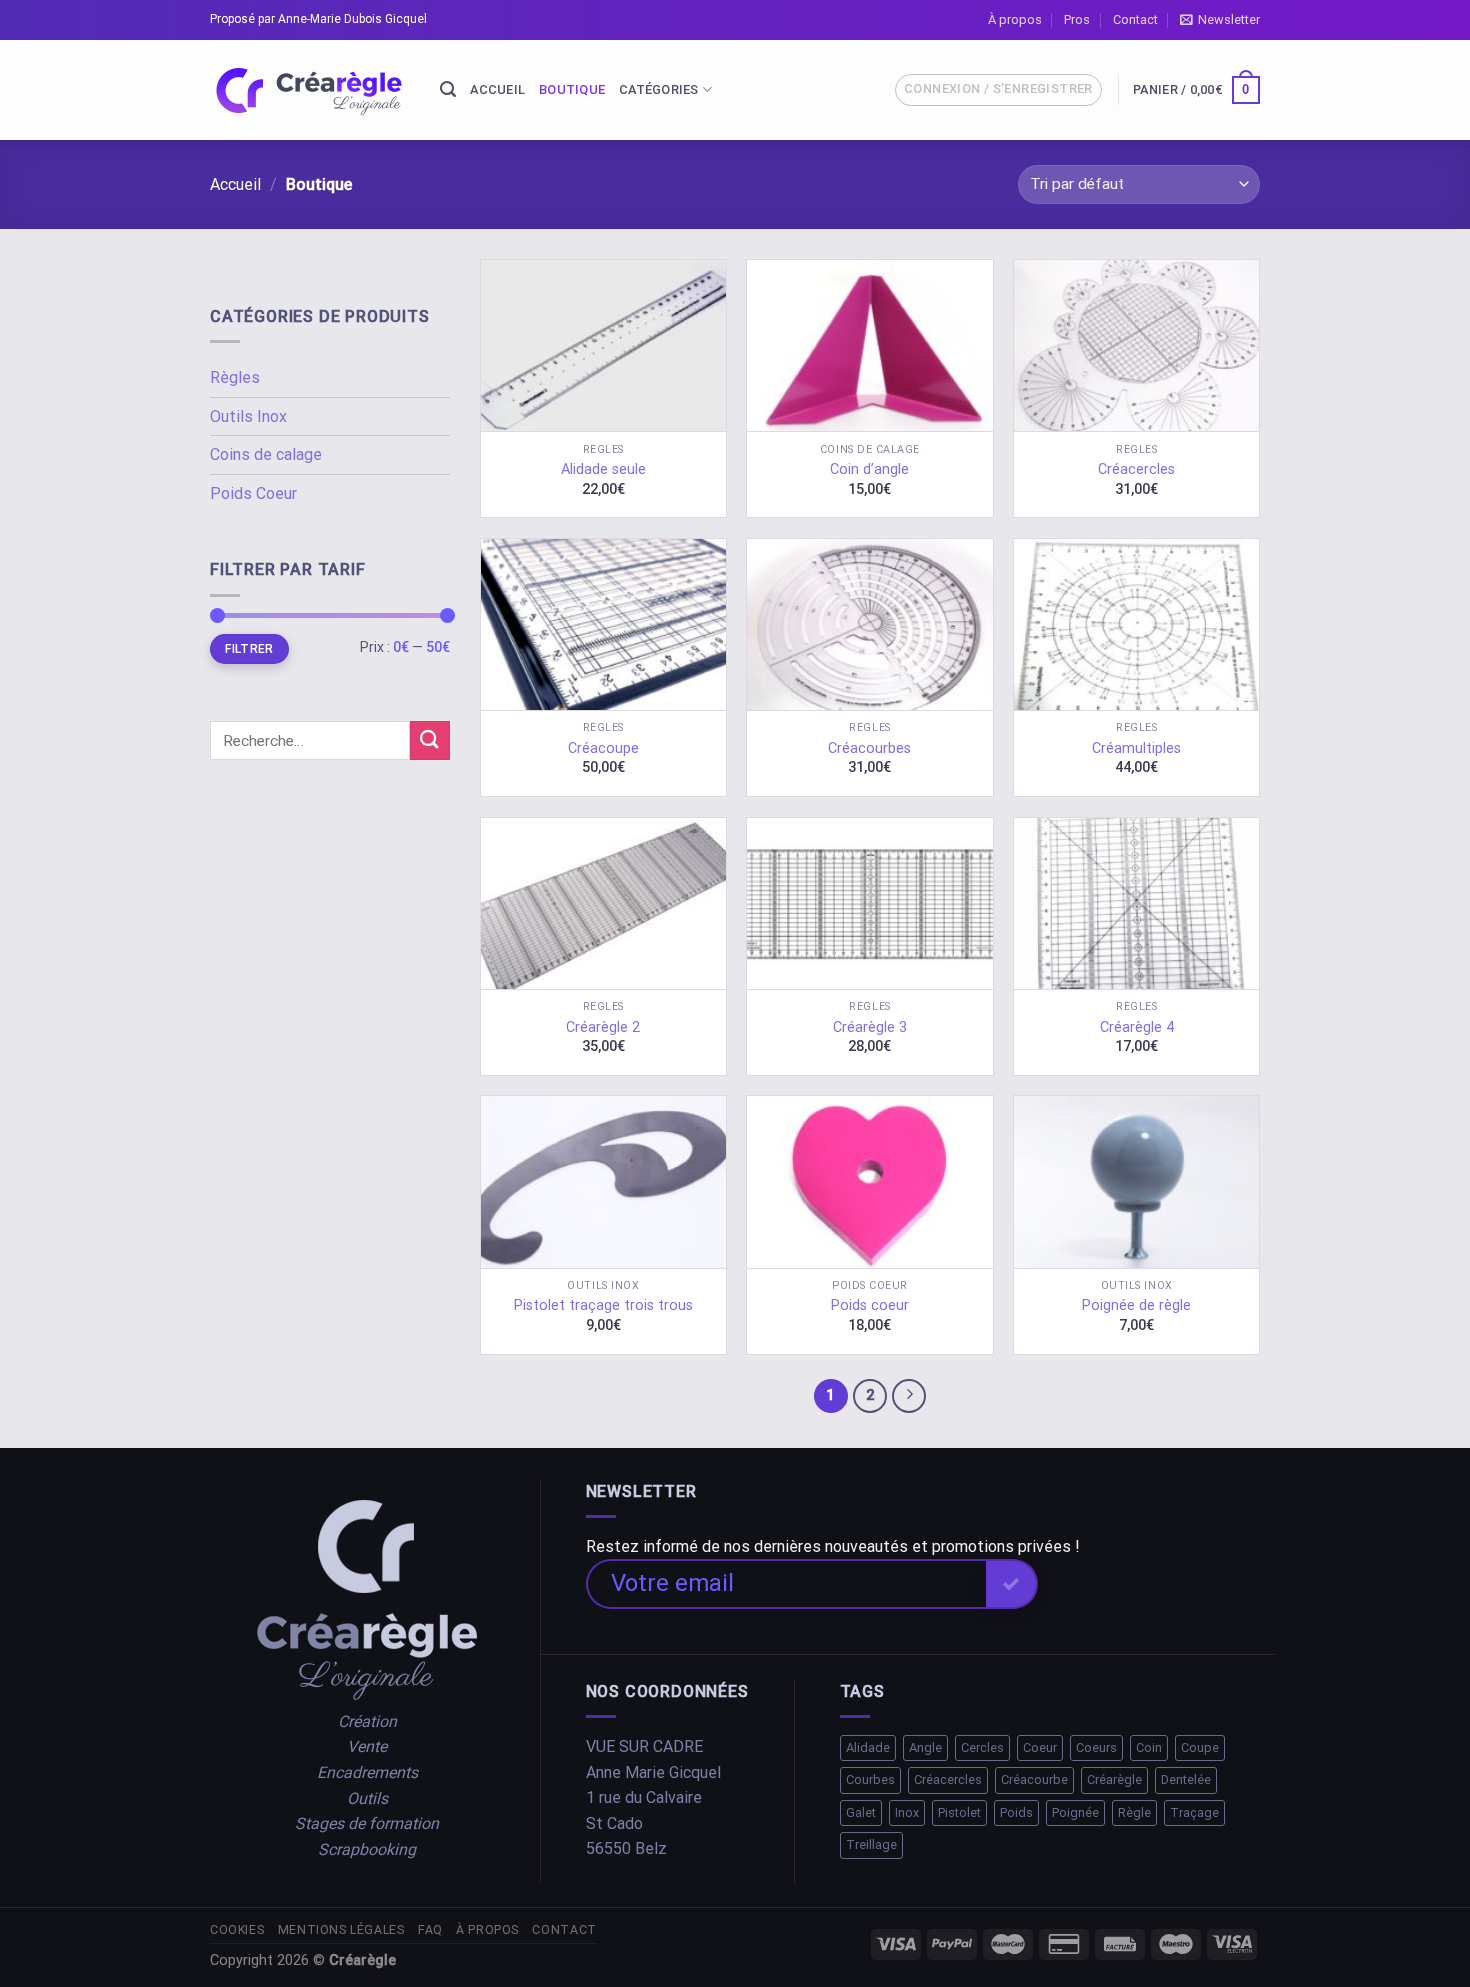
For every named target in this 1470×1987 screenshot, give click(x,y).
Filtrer (249, 649)
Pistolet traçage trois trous (603, 1305)
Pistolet (959, 1812)
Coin (1149, 1747)
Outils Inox (248, 416)
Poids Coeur (253, 493)
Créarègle (1114, 1779)
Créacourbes (869, 748)
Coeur (1040, 1747)
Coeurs (1096, 1747)
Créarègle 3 (870, 1027)
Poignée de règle (1136, 1305)
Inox (907, 1812)
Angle (925, 1747)
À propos (1015, 19)
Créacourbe (1034, 1779)
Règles (235, 377)
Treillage (871, 1844)
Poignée (1075, 1812)
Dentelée (1186, 1779)
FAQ (430, 1930)
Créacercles (1136, 469)
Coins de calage (266, 454)
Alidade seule (603, 469)
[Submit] (430, 740)
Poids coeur (870, 1305)
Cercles (982, 1747)
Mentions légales (341, 1930)
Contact (1135, 19)
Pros (1077, 19)
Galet (861, 1812)
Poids (1016, 1812)
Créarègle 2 (603, 1027)
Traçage (1194, 1812)
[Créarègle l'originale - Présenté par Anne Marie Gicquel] (310, 90)
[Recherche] (448, 89)
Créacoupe (603, 748)
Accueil (497, 89)
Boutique (572, 89)
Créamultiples (1136, 748)
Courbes (870, 1779)
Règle (1134, 1812)
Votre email (672, 1583)
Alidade (868, 1747)
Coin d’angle (869, 469)
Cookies (237, 1930)
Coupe (1200, 1747)
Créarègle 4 (1137, 1027)
